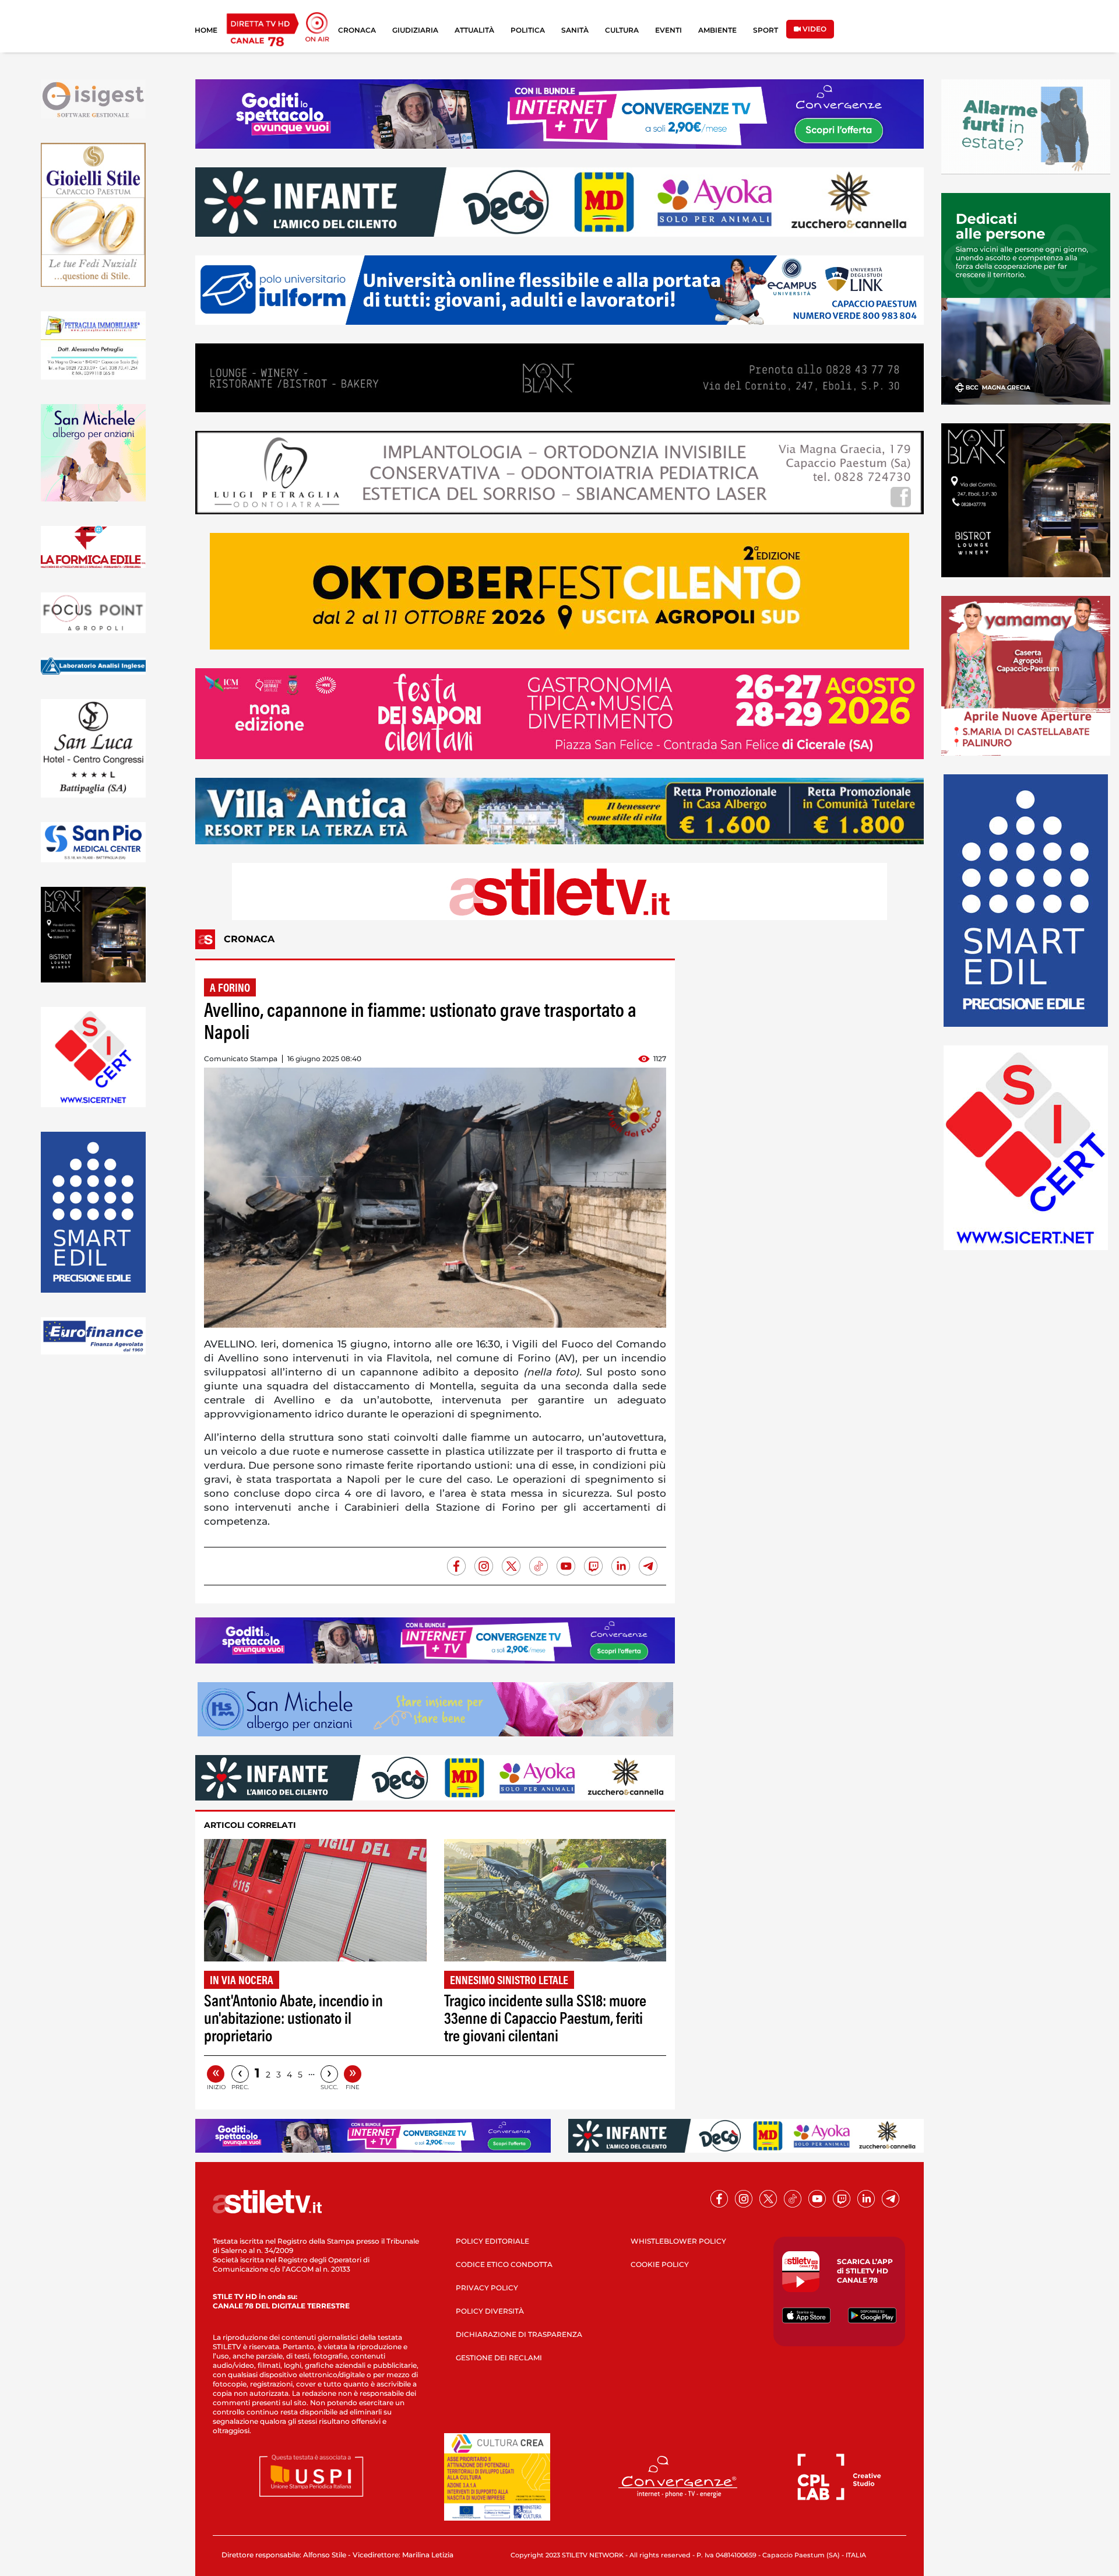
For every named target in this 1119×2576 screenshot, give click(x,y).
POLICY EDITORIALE (492, 2241)
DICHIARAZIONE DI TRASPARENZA (519, 2334)
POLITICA (528, 30)
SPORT (766, 30)
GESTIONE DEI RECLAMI (499, 2358)
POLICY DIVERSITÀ (490, 2311)
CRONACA (357, 30)
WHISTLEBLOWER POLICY (678, 2241)
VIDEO (814, 29)
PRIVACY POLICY (487, 2288)
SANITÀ (575, 30)
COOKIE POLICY (660, 2264)
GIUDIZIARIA (415, 30)
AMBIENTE (717, 30)
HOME (206, 30)
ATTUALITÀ (474, 30)
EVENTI (668, 30)
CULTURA (622, 30)
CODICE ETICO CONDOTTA (504, 2264)
